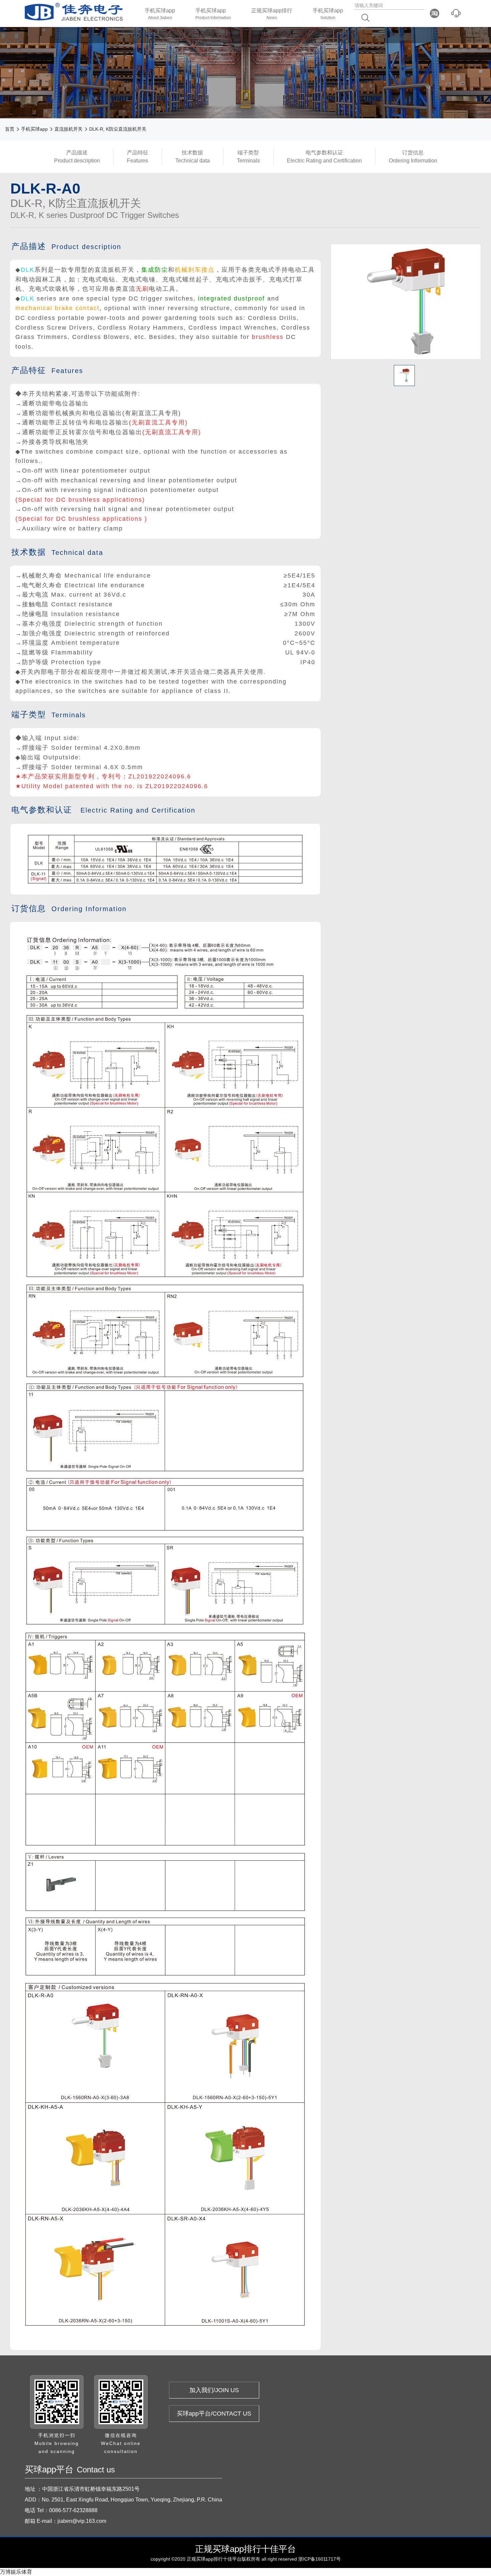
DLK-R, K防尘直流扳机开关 (118, 129)
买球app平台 (221, 55)
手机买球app (160, 14)
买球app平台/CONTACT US (214, 2414)
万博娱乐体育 (16, 2572)
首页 (10, 129)
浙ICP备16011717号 (319, 2559)
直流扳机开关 (68, 129)
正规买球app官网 (165, 55)
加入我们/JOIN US (214, 2390)
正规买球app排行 (272, 14)
